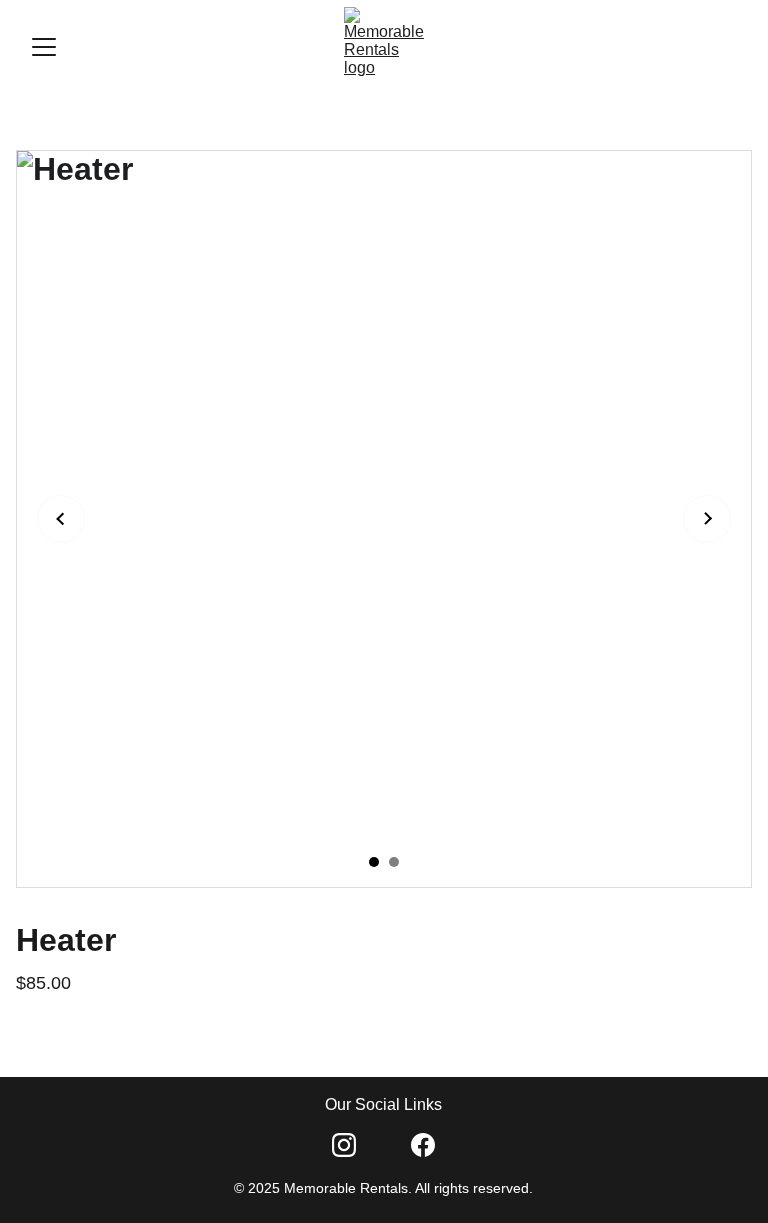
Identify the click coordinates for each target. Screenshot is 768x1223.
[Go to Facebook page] (423, 1145)
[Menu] (44, 47)
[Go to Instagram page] (344, 1145)
